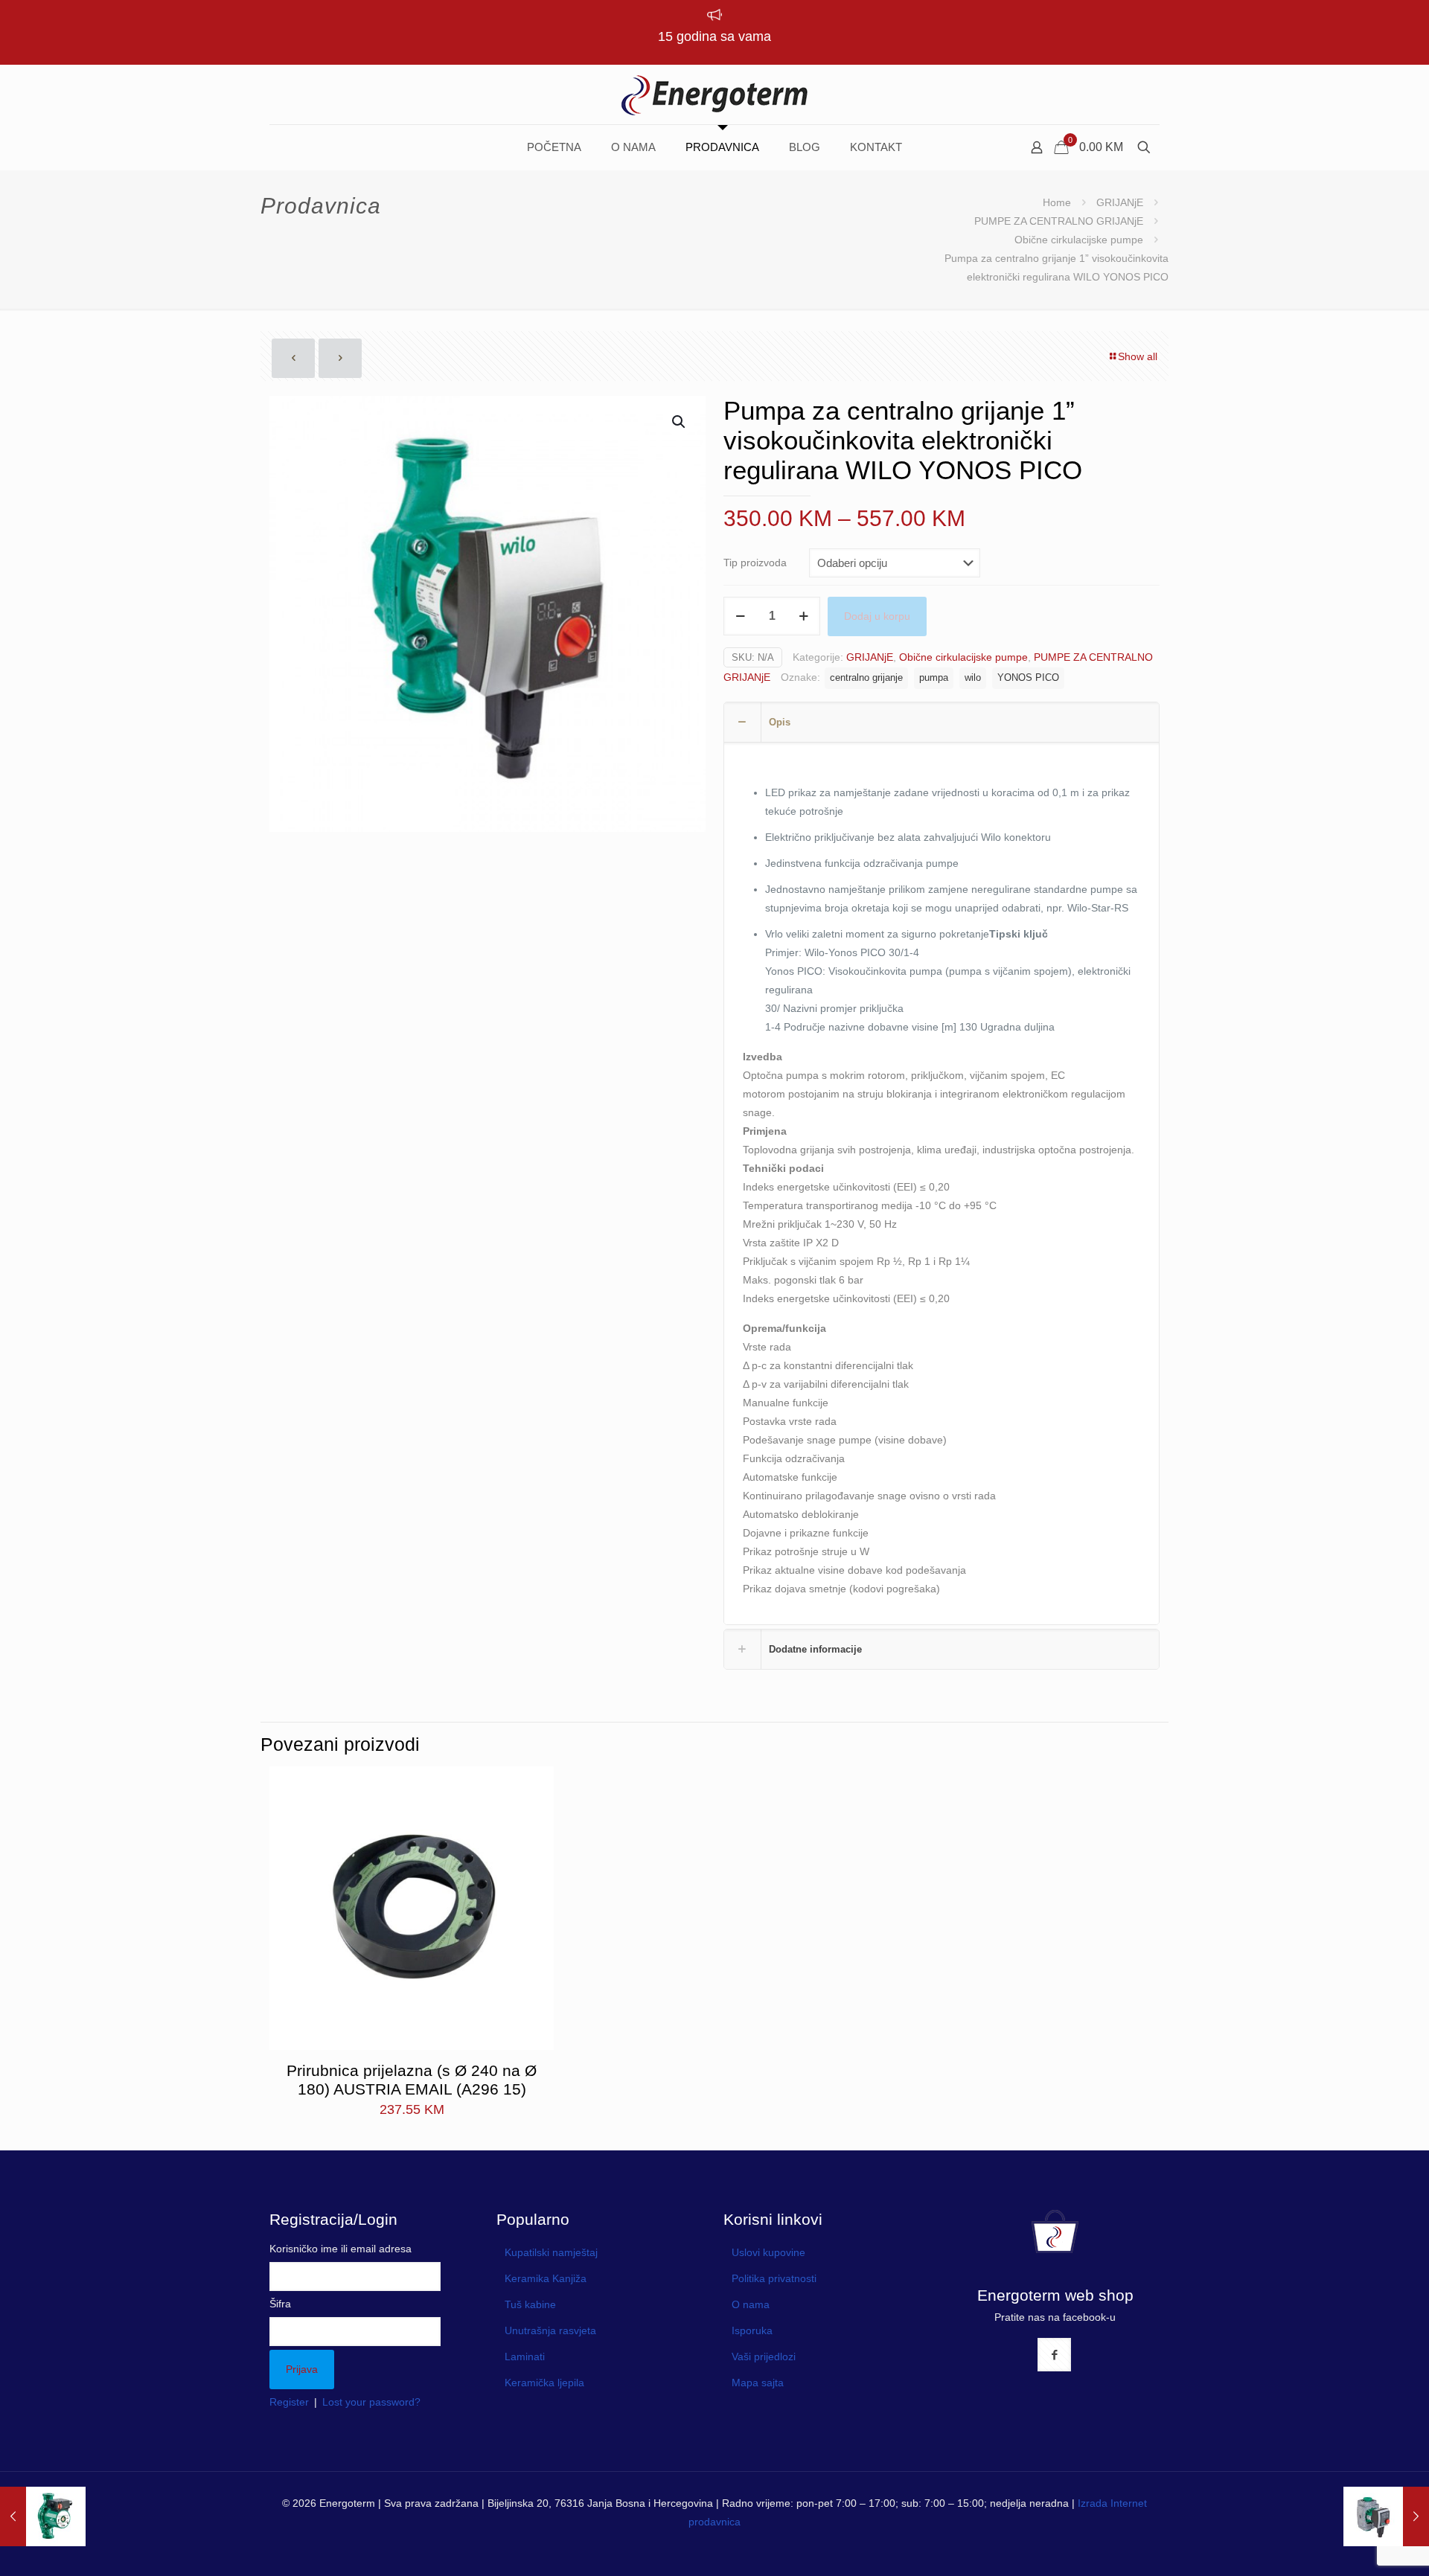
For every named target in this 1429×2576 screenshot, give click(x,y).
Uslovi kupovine (768, 2252)
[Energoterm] (714, 94)
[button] (680, 422)
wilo (973, 678)
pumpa (934, 678)
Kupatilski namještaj (551, 2252)
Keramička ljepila (544, 2383)
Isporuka (752, 2330)
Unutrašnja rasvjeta (550, 2330)
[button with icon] (1054, 2355)
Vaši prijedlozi (764, 2356)
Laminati (525, 2356)
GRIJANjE (1120, 202)
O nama (751, 2304)
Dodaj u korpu (877, 616)
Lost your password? (371, 2402)
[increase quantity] (803, 616)
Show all (1138, 356)
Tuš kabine (530, 2304)
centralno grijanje (866, 678)
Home (1057, 202)
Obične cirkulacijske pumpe (1079, 240)
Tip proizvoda (755, 563)
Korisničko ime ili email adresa (341, 2249)
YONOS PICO (1028, 678)
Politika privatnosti (774, 2278)
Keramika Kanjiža (546, 2278)
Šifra (280, 2304)
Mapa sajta (758, 2383)
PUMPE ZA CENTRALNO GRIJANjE (1059, 221)
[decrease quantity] (740, 616)
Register (289, 2402)
